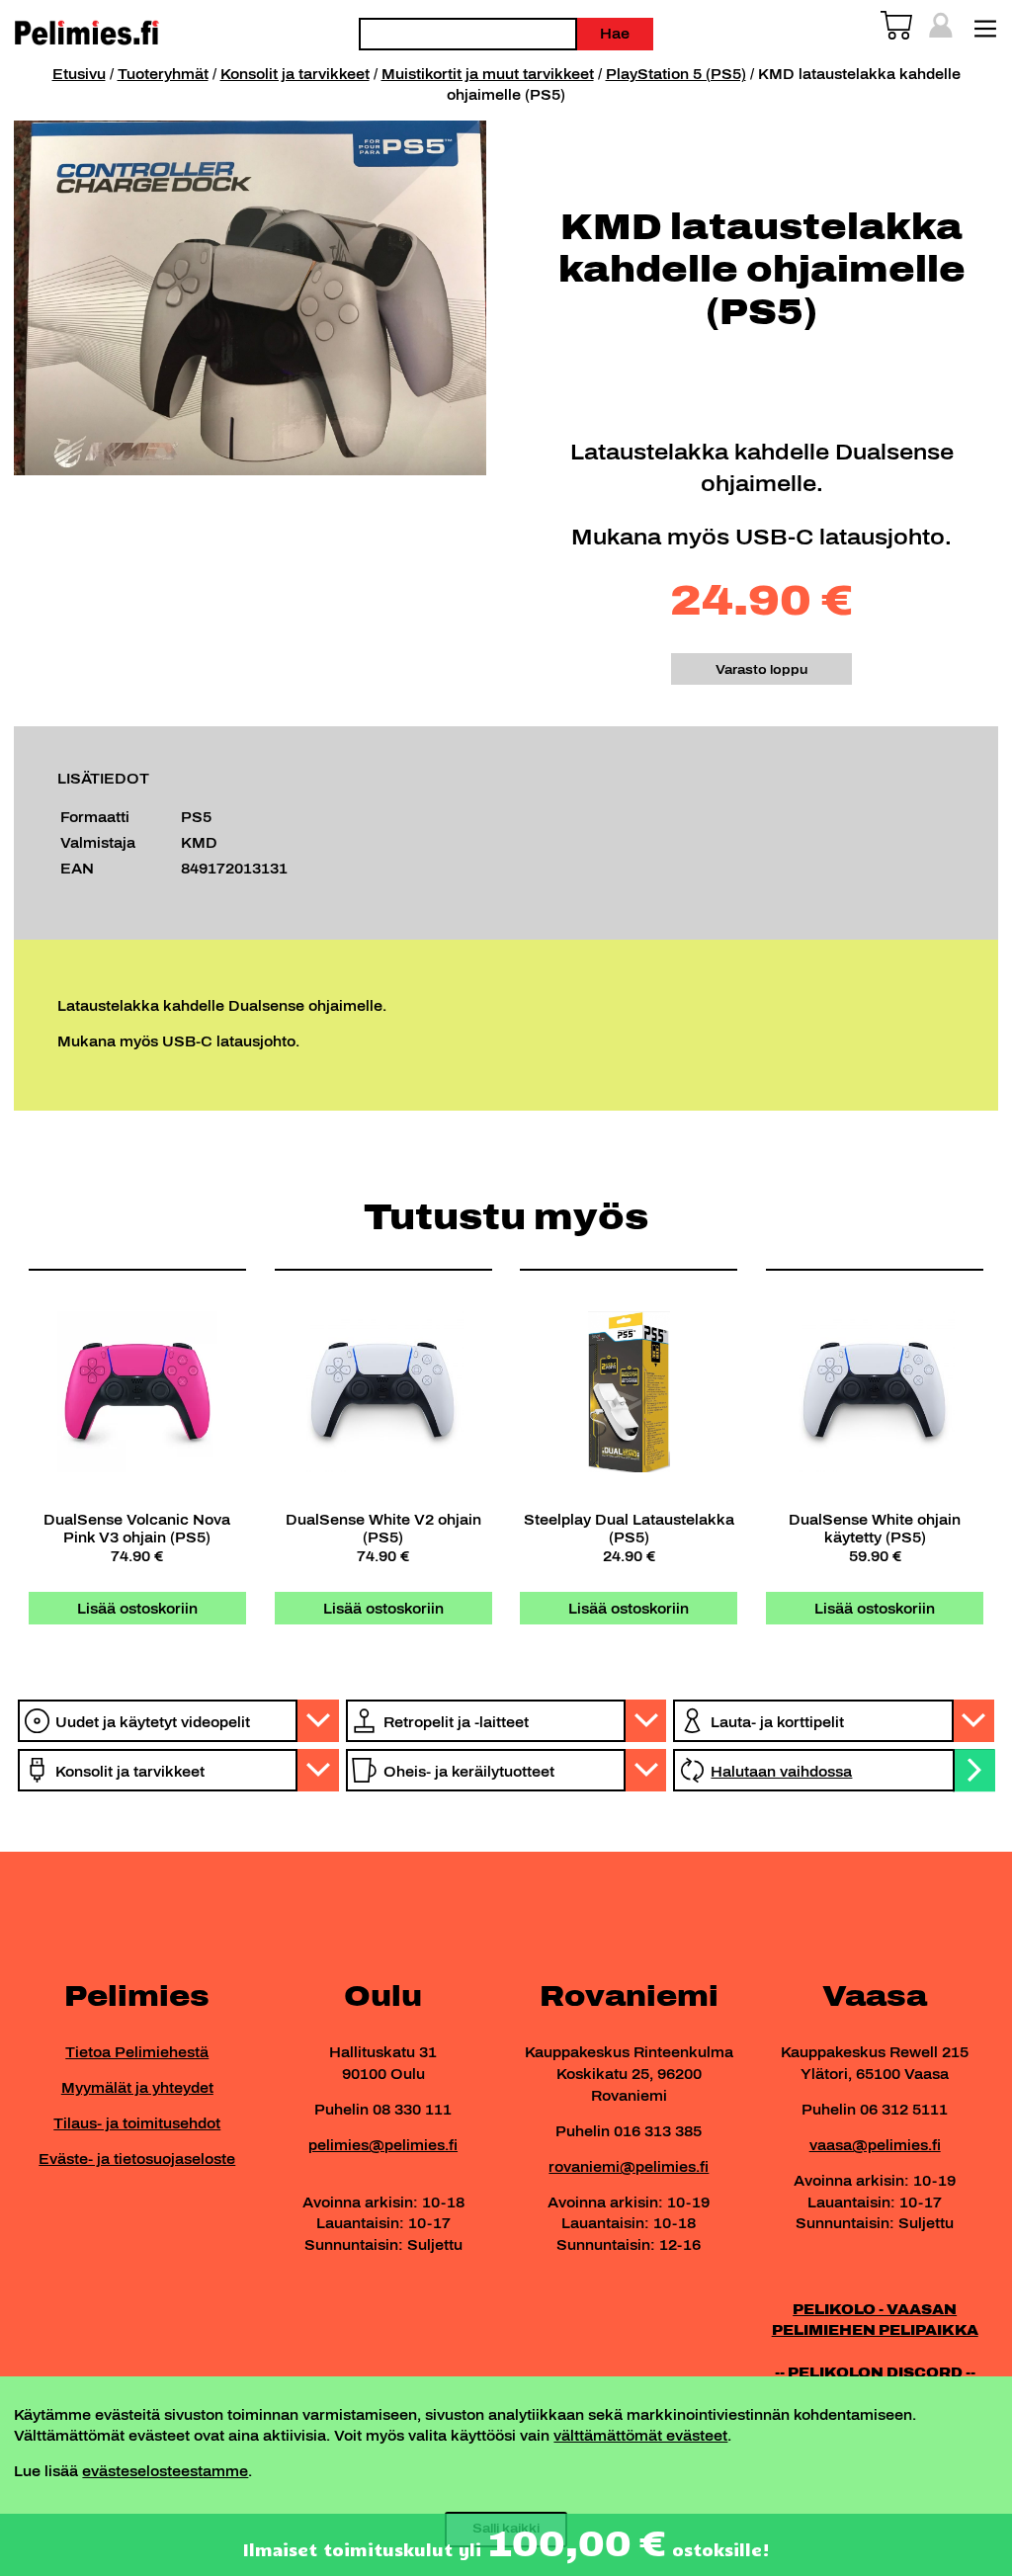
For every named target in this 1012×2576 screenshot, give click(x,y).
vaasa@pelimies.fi (875, 2145)
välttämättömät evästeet (640, 2436)
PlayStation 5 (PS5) (676, 74)
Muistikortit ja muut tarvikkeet (488, 74)
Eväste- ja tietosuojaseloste (137, 2159)
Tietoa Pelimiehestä (137, 2052)
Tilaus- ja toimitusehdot (137, 2123)
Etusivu (79, 74)
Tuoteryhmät (163, 74)
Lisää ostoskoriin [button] (137, 1609)
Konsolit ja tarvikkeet (295, 74)
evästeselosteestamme (165, 2471)
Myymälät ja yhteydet (137, 2088)
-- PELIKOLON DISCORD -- (875, 2372)
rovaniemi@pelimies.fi (629, 2167)
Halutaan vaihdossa (781, 1772)
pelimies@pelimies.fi (383, 2145)
